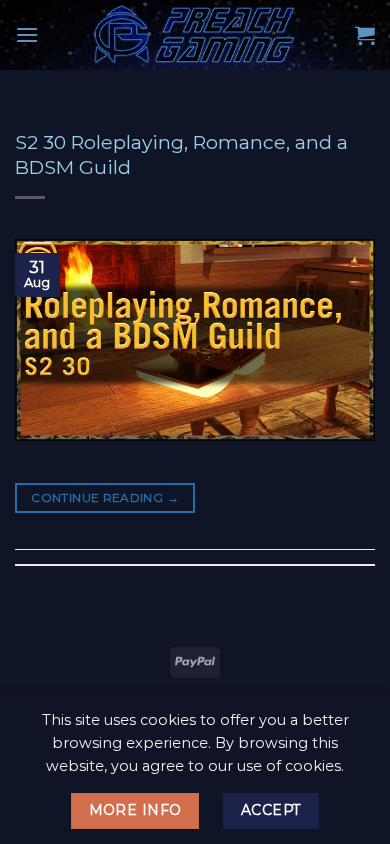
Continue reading (105, 497)
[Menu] (27, 34)
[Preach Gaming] (195, 35)
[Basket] (365, 35)
